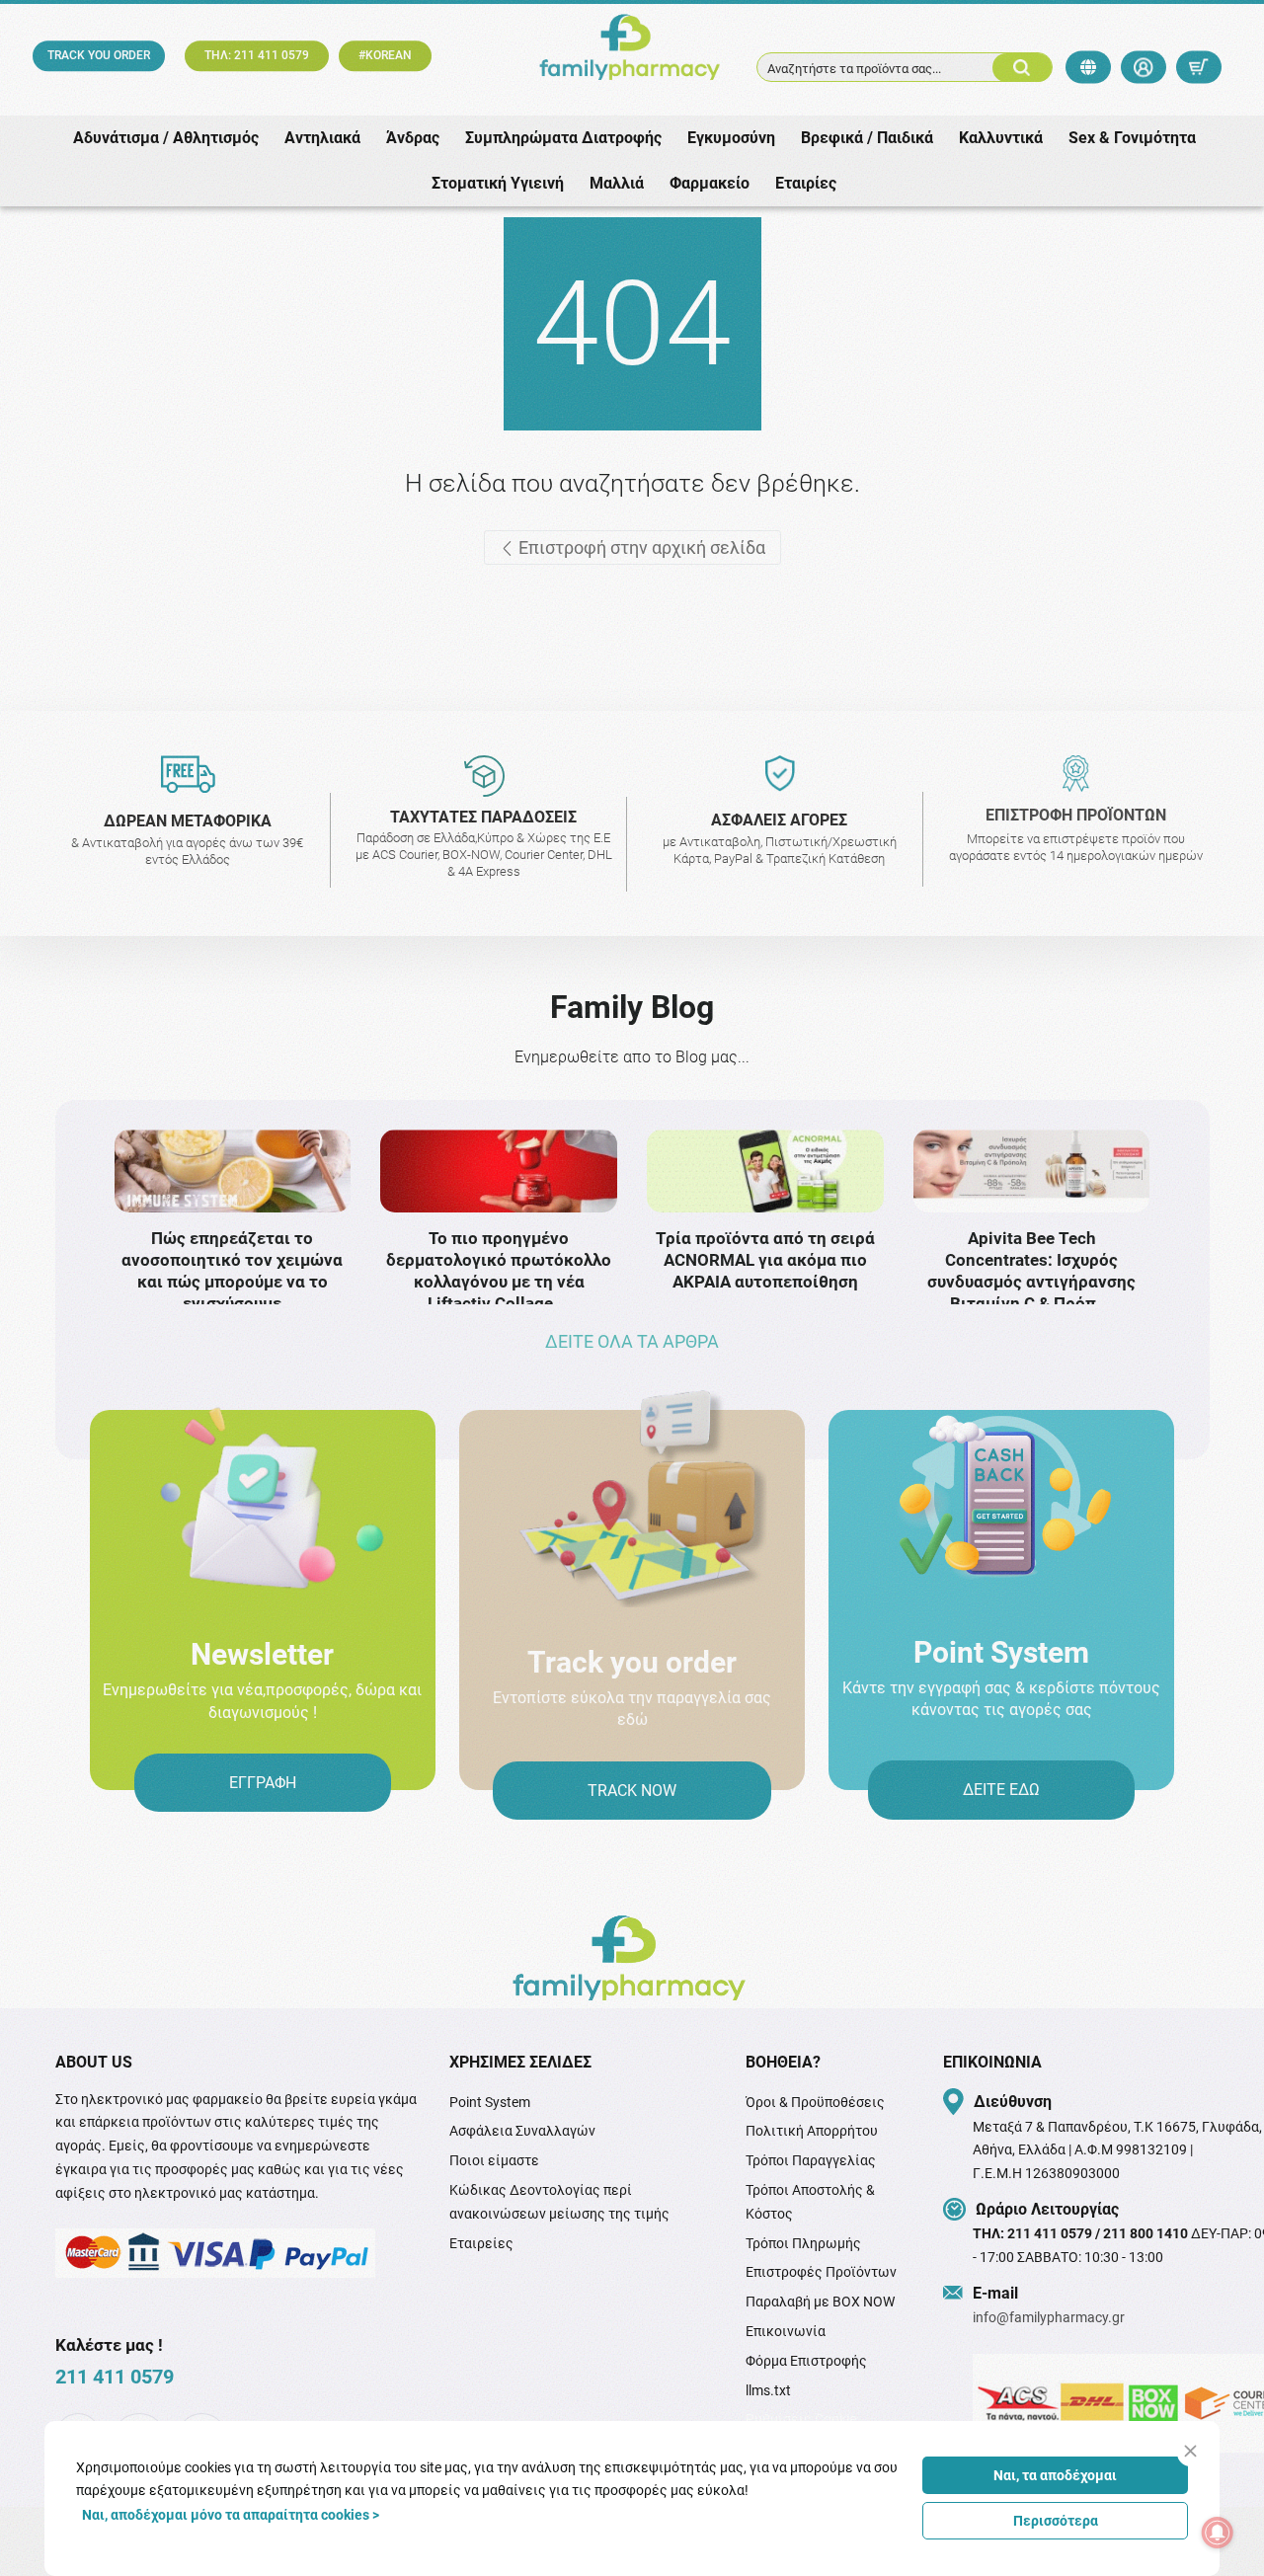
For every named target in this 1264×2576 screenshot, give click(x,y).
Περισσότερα (1056, 2521)
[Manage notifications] (1218, 2533)
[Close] (1190, 2451)
